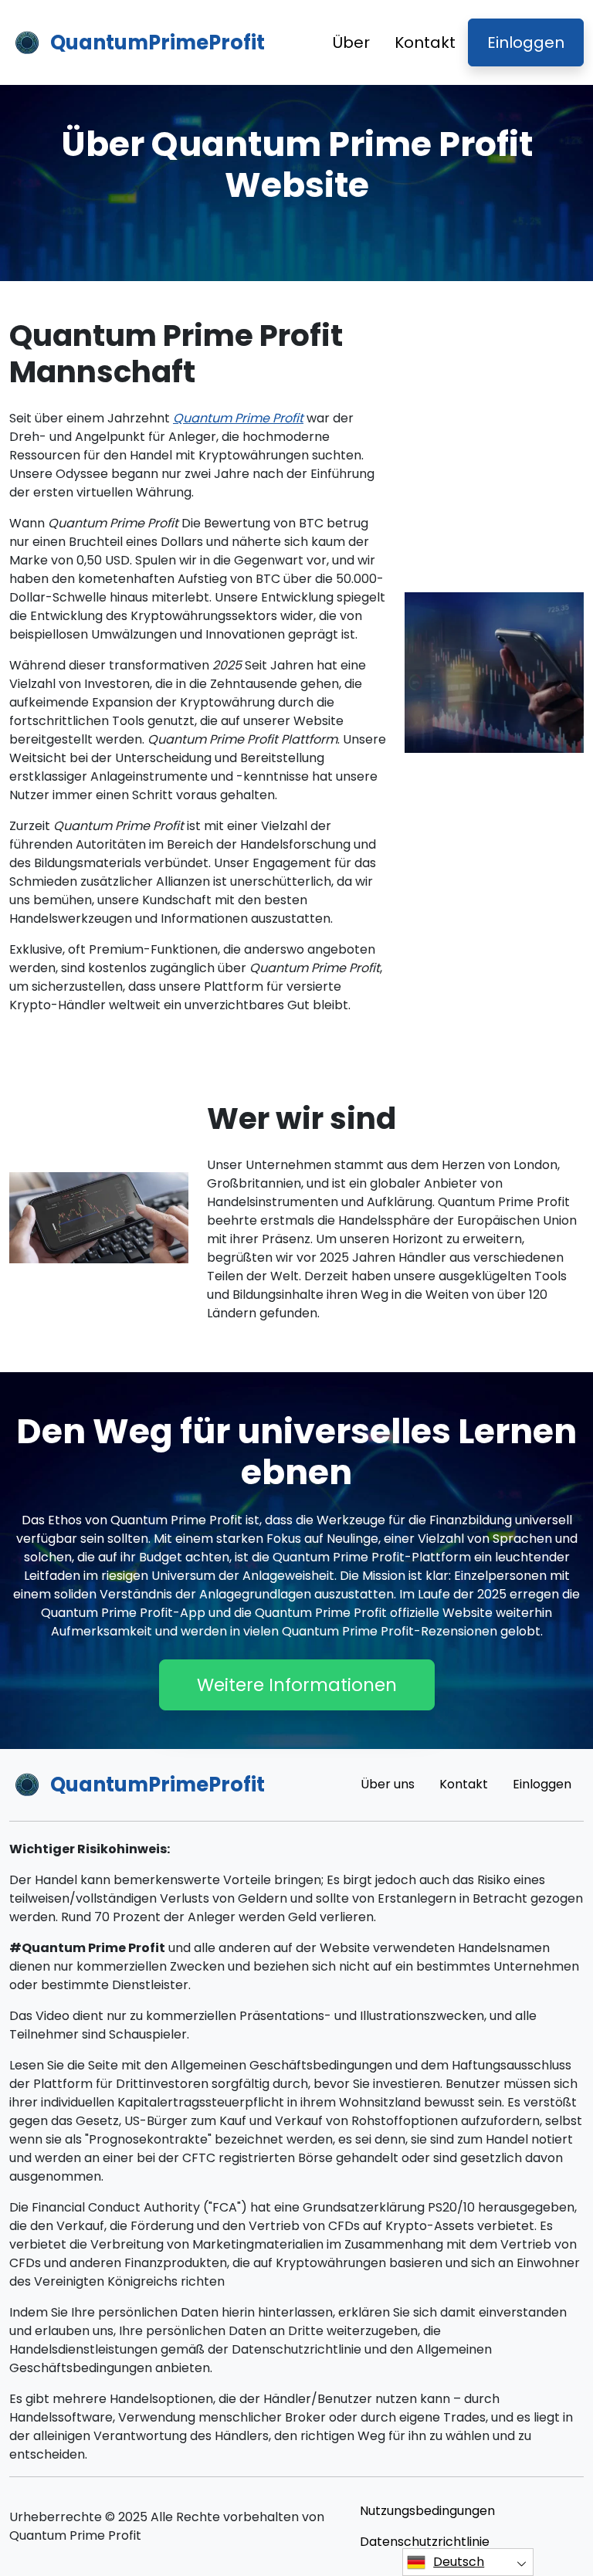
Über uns (388, 1784)
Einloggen (526, 42)
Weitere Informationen (297, 1685)
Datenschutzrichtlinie (425, 2542)
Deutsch (459, 2562)
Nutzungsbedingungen (427, 2511)
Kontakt (425, 42)
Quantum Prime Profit (238, 418)
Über (351, 42)
